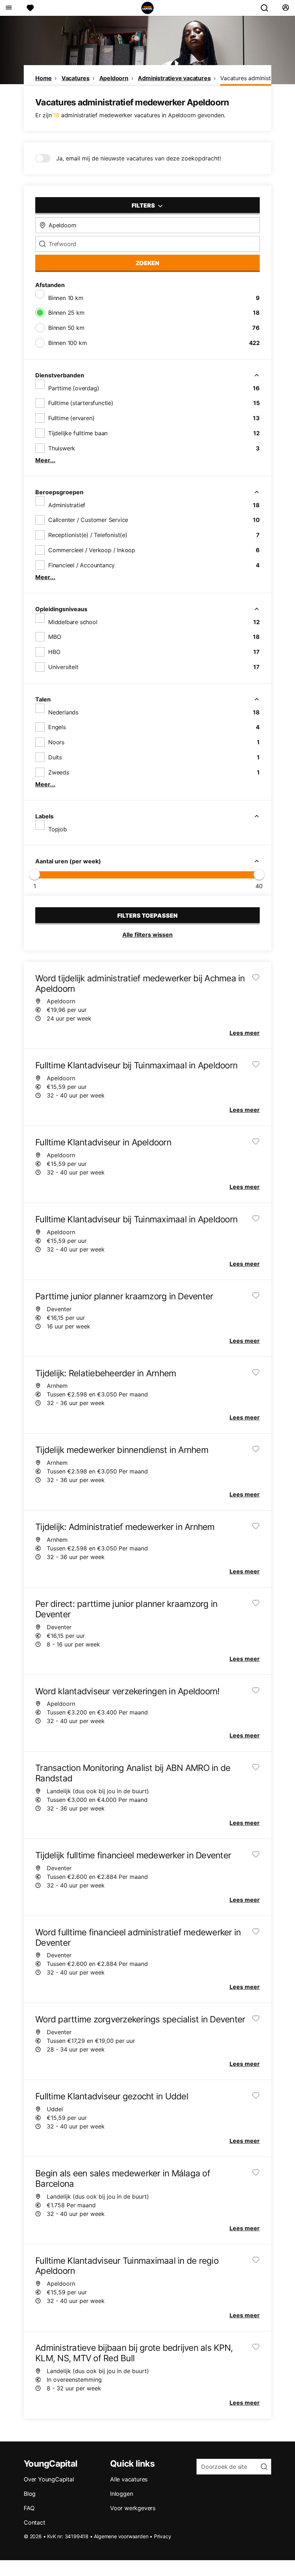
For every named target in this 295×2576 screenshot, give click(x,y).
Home (44, 78)
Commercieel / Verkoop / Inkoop (92, 550)
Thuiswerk (62, 448)
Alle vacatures (129, 2479)
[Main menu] (8, 8)
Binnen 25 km (66, 313)
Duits (55, 757)
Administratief (67, 505)
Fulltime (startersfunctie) (81, 403)
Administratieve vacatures (174, 78)
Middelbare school (73, 622)
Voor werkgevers (133, 2508)
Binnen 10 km (66, 298)
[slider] (35, 874)
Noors (56, 742)
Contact (35, 2522)
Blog (30, 2494)
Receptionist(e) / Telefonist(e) (88, 535)
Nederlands (63, 712)
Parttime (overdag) (74, 388)
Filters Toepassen (147, 916)
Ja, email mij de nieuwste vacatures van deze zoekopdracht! (139, 158)
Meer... (45, 460)
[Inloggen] (285, 8)
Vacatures (76, 78)
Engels (57, 727)
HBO (54, 652)
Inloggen (121, 2494)
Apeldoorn (114, 78)
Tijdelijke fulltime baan (78, 433)
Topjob (58, 829)
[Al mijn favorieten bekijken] (30, 8)
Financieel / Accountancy (81, 565)
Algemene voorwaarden (121, 2536)
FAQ (29, 2508)
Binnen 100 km (67, 343)
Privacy (163, 2536)
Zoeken (147, 263)
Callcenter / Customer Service (88, 520)
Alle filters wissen (147, 935)
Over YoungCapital (49, 2479)
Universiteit (63, 667)
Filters (144, 205)
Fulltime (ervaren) (71, 418)
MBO (55, 637)
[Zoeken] (267, 8)
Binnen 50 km (66, 328)
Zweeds (59, 772)
